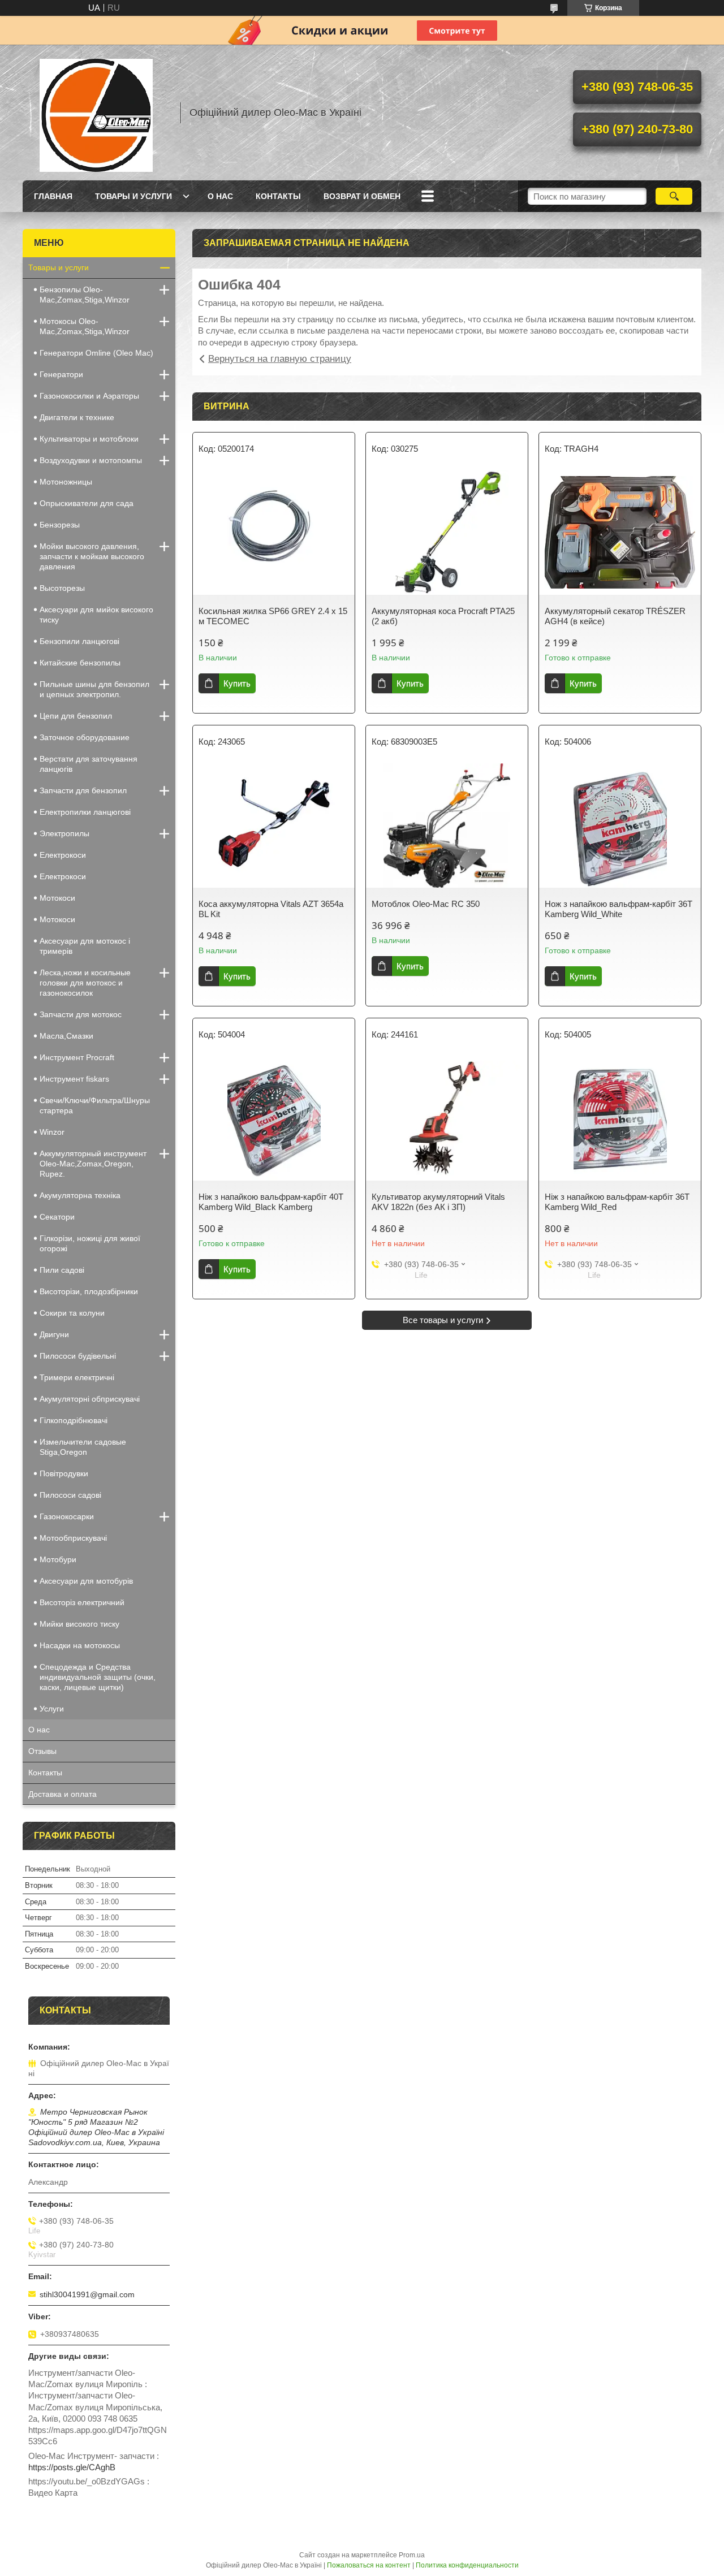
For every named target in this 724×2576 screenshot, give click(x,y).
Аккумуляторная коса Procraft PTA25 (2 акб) (443, 616)
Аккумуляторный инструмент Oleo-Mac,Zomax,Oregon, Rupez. (93, 1164)
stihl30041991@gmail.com (87, 2294)
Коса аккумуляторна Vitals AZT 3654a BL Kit (271, 909)
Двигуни (54, 1334)
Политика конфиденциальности (467, 2565)
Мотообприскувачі (73, 1538)
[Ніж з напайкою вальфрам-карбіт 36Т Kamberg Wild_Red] (620, 1118)
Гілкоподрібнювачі (74, 1420)
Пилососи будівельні (78, 1356)
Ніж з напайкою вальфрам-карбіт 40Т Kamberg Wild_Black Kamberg (271, 1202)
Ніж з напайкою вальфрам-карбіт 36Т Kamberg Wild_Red (617, 1202)
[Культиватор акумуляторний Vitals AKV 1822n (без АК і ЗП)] (447, 1118)
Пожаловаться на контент (369, 2565)
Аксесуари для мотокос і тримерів (85, 946)
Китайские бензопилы (80, 663)
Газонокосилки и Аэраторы (89, 396)
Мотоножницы (66, 482)
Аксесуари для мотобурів (86, 1581)
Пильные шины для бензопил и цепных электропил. (94, 689)
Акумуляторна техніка (80, 1195)
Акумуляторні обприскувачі (90, 1399)
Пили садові (62, 1270)
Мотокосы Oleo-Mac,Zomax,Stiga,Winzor (85, 326)
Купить (237, 683)
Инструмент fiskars (74, 1079)
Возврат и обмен (362, 196)
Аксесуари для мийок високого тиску (96, 615)
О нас (220, 196)
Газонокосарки (67, 1516)
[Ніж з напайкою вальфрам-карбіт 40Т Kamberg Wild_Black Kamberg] (274, 1118)
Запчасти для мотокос (81, 1014)
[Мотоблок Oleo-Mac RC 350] (447, 825)
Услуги (52, 1709)
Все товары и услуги (443, 1320)
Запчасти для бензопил (83, 790)
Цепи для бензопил (76, 716)
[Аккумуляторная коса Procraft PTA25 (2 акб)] (447, 533)
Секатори (57, 1217)
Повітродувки (64, 1473)
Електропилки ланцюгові (85, 812)
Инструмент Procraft (77, 1057)
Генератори (61, 374)
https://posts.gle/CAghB (72, 2467)
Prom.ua (412, 2555)
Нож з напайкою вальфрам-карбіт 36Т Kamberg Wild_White (619, 909)
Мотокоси (57, 898)
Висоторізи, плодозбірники (89, 1291)
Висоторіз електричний (82, 1602)
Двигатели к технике (77, 417)
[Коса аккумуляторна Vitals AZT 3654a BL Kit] (274, 825)
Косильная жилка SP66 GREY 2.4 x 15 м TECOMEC (273, 616)
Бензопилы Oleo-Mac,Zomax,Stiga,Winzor (85, 295)
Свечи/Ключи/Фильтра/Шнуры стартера (95, 1105)
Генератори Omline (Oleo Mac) (96, 353)
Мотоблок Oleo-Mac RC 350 (426, 904)
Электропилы (64, 833)
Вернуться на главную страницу (280, 359)
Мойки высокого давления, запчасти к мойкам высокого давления (92, 556)
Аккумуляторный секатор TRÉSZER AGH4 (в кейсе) (615, 616)
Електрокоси (63, 876)
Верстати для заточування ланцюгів (89, 764)
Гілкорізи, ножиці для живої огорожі (90, 1243)
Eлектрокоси (63, 855)
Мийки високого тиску (79, 1624)
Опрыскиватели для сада (87, 503)
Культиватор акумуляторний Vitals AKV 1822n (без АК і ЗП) (438, 1202)
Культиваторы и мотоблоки (89, 439)
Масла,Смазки (66, 1036)
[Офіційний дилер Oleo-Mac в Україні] (96, 113)
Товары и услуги (133, 196)
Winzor (52, 1132)
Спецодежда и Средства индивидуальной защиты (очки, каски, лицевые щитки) (98, 1677)
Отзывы (42, 1751)
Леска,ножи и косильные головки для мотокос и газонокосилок (85, 983)
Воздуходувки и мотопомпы (91, 460)
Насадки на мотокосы (80, 1645)
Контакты (278, 196)
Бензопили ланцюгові (79, 641)
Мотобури (58, 1559)
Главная (53, 196)
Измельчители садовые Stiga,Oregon (83, 1447)
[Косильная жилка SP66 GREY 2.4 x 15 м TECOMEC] (274, 533)
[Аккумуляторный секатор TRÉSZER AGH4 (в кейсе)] (620, 533)
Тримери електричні (77, 1377)
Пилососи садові (70, 1495)
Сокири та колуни (72, 1313)
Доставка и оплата (63, 1794)
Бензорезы (60, 525)
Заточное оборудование (85, 737)
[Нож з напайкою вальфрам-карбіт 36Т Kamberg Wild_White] (620, 825)
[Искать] (674, 196)
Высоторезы (62, 588)
